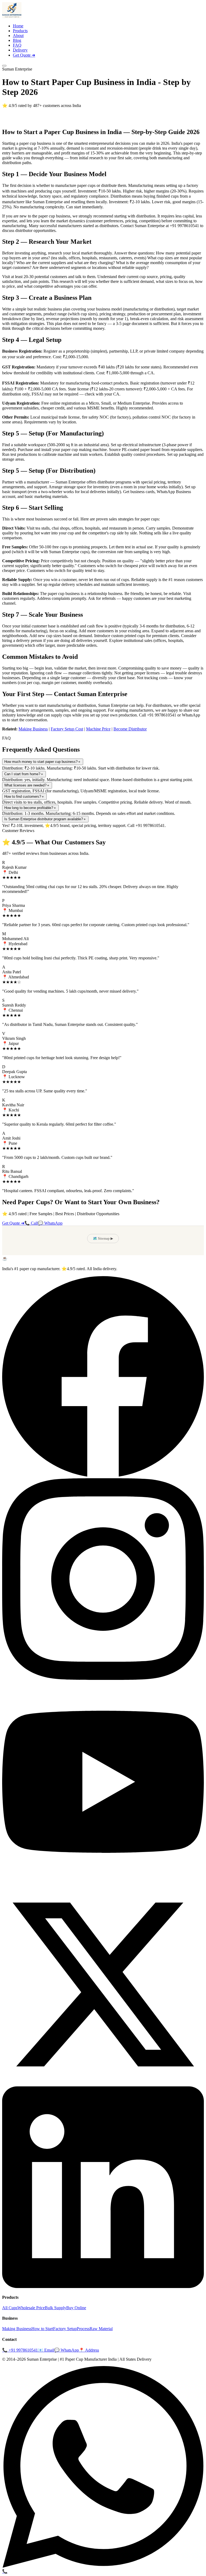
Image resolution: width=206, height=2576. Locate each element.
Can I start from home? (24, 774)
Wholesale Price (31, 2308)
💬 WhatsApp (50, 1223)
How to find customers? (24, 797)
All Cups (10, 2308)
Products (20, 31)
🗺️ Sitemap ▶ (103, 1238)
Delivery (20, 50)
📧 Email (46, 2350)
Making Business (33, 729)
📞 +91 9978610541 (20, 2350)
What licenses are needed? (27, 785)
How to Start (42, 2329)
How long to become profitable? (30, 808)
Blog (17, 40)
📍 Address (89, 2350)
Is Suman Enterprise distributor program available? (45, 819)
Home (18, 26)
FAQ (17, 45)
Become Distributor (130, 729)
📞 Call (31, 1223)
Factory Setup (65, 2329)
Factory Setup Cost (67, 729)
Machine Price (98, 729)
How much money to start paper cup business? (43, 762)
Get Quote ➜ (24, 55)
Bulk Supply (56, 2308)
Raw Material (101, 2329)
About (18, 36)
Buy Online (76, 2308)
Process (83, 2329)
